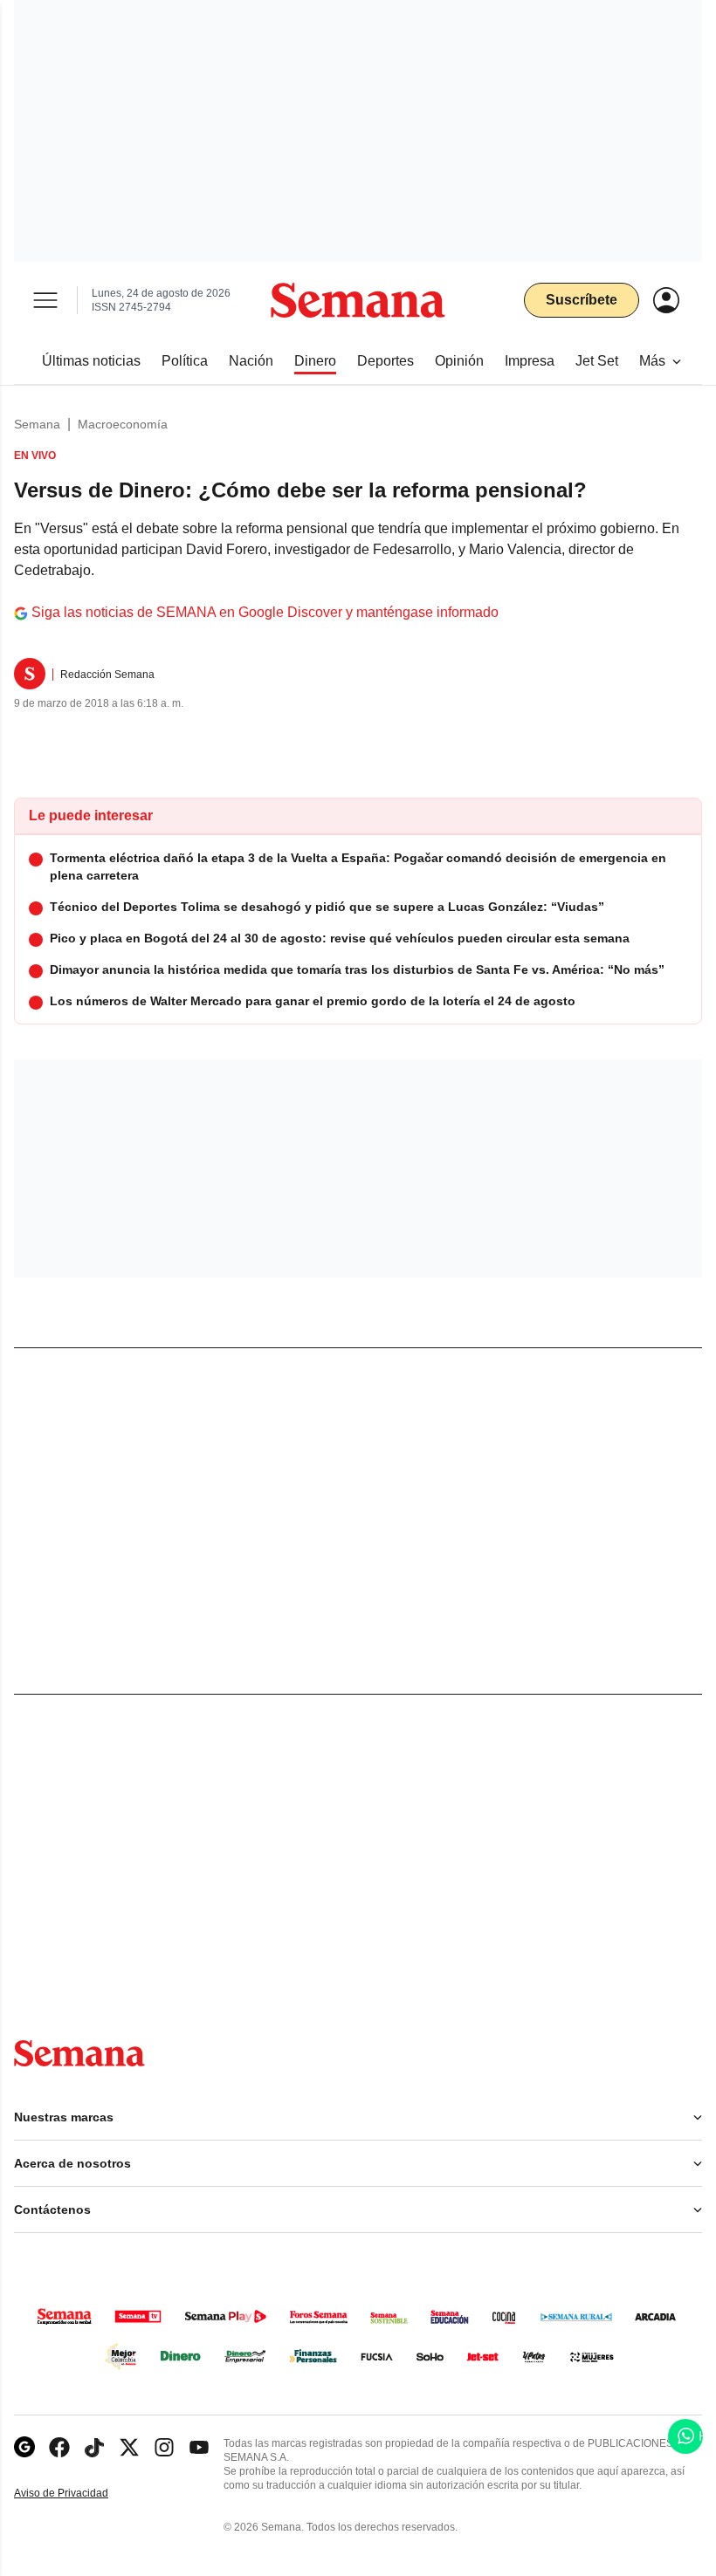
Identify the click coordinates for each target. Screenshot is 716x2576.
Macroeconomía (123, 424)
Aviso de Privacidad (79, 2494)
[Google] (24, 2447)
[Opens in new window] (59, 2447)
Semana (37, 424)
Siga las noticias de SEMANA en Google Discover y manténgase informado (265, 612)
